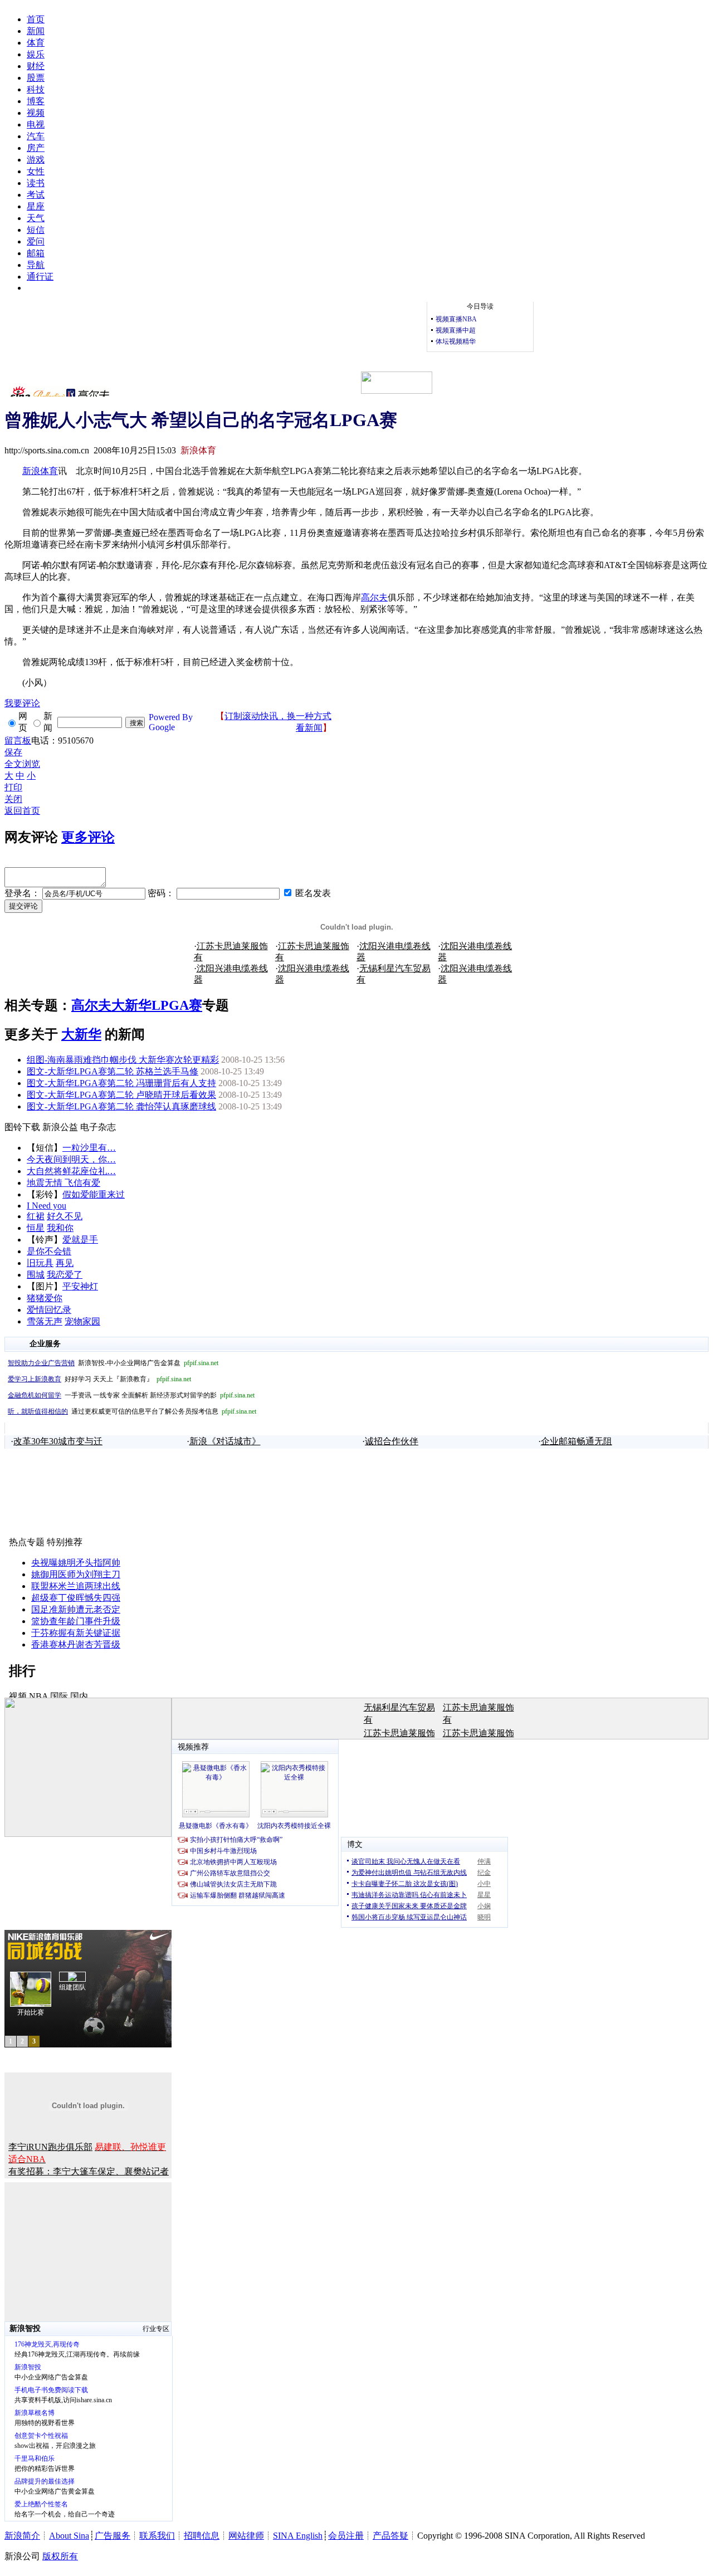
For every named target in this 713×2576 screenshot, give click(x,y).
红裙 (36, 1216)
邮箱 (36, 253)
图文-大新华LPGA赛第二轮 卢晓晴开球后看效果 (121, 1095)
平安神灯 (80, 1286)
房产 (36, 148)
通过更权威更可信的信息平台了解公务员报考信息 (132, 1411)
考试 (36, 195)
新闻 (36, 31)
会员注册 (346, 2536)
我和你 (60, 1228)
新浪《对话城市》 (225, 1441)
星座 (36, 206)
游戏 (36, 160)
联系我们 (157, 2536)
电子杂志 (98, 1127)
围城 (36, 1275)
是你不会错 (49, 1251)
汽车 (36, 136)
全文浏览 (22, 764)
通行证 (40, 277)
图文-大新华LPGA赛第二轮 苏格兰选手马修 (113, 1071)
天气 (36, 218)
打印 (13, 787)
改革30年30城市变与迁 (58, 1441)
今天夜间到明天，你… (71, 1159)
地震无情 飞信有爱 (64, 1183)
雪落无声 (45, 1321)
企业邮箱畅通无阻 (577, 1441)
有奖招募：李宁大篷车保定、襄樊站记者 (89, 2171)
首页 (36, 19)
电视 (36, 124)
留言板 (18, 740)
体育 (36, 43)
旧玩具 (40, 1263)
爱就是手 (80, 1240)
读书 (36, 183)
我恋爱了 (65, 1275)
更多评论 (88, 837)
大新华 (81, 1034)
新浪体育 (40, 471)
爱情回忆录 (49, 1310)
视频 (36, 113)
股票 (36, 78)
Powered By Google (171, 722)
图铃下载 (22, 1127)
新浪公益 (60, 1127)
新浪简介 (22, 2536)
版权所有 (60, 2556)
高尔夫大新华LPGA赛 (137, 1005)
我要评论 (22, 703)
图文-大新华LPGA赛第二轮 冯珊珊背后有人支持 (121, 1083)
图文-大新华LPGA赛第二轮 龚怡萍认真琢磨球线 (121, 1106)
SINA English (298, 2536)
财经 (36, 66)
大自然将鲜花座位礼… (71, 1171)
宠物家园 (82, 1321)
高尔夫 (374, 597)
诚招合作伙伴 (392, 1441)
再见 (65, 1263)
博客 (36, 101)
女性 (36, 171)
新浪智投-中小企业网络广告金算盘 (113, 1363)
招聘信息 (202, 2536)
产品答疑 (390, 2536)
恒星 (36, 1228)
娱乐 (36, 54)
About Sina (69, 2536)
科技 (36, 89)
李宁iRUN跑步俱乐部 (50, 2147)
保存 (13, 752)
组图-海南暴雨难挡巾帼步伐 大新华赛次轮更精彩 (123, 1060)
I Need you (47, 1206)
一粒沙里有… (89, 1148)
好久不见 (65, 1216)
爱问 (36, 241)
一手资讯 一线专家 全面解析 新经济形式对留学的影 (131, 1395)
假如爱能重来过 (94, 1194)
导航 (36, 265)
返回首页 (22, 811)
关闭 (13, 799)
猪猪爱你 (45, 1298)
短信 (36, 230)
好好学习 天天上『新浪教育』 (99, 1379)
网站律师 (246, 2536)
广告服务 (113, 2536)
